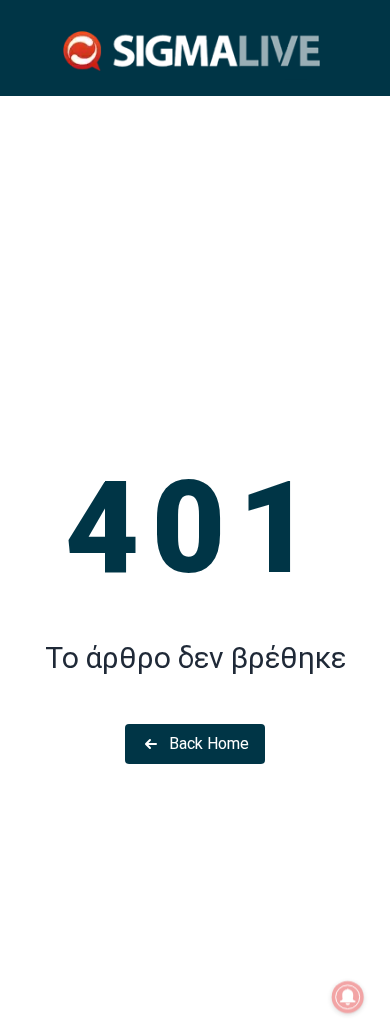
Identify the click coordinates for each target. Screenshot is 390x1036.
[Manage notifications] (348, 997)
